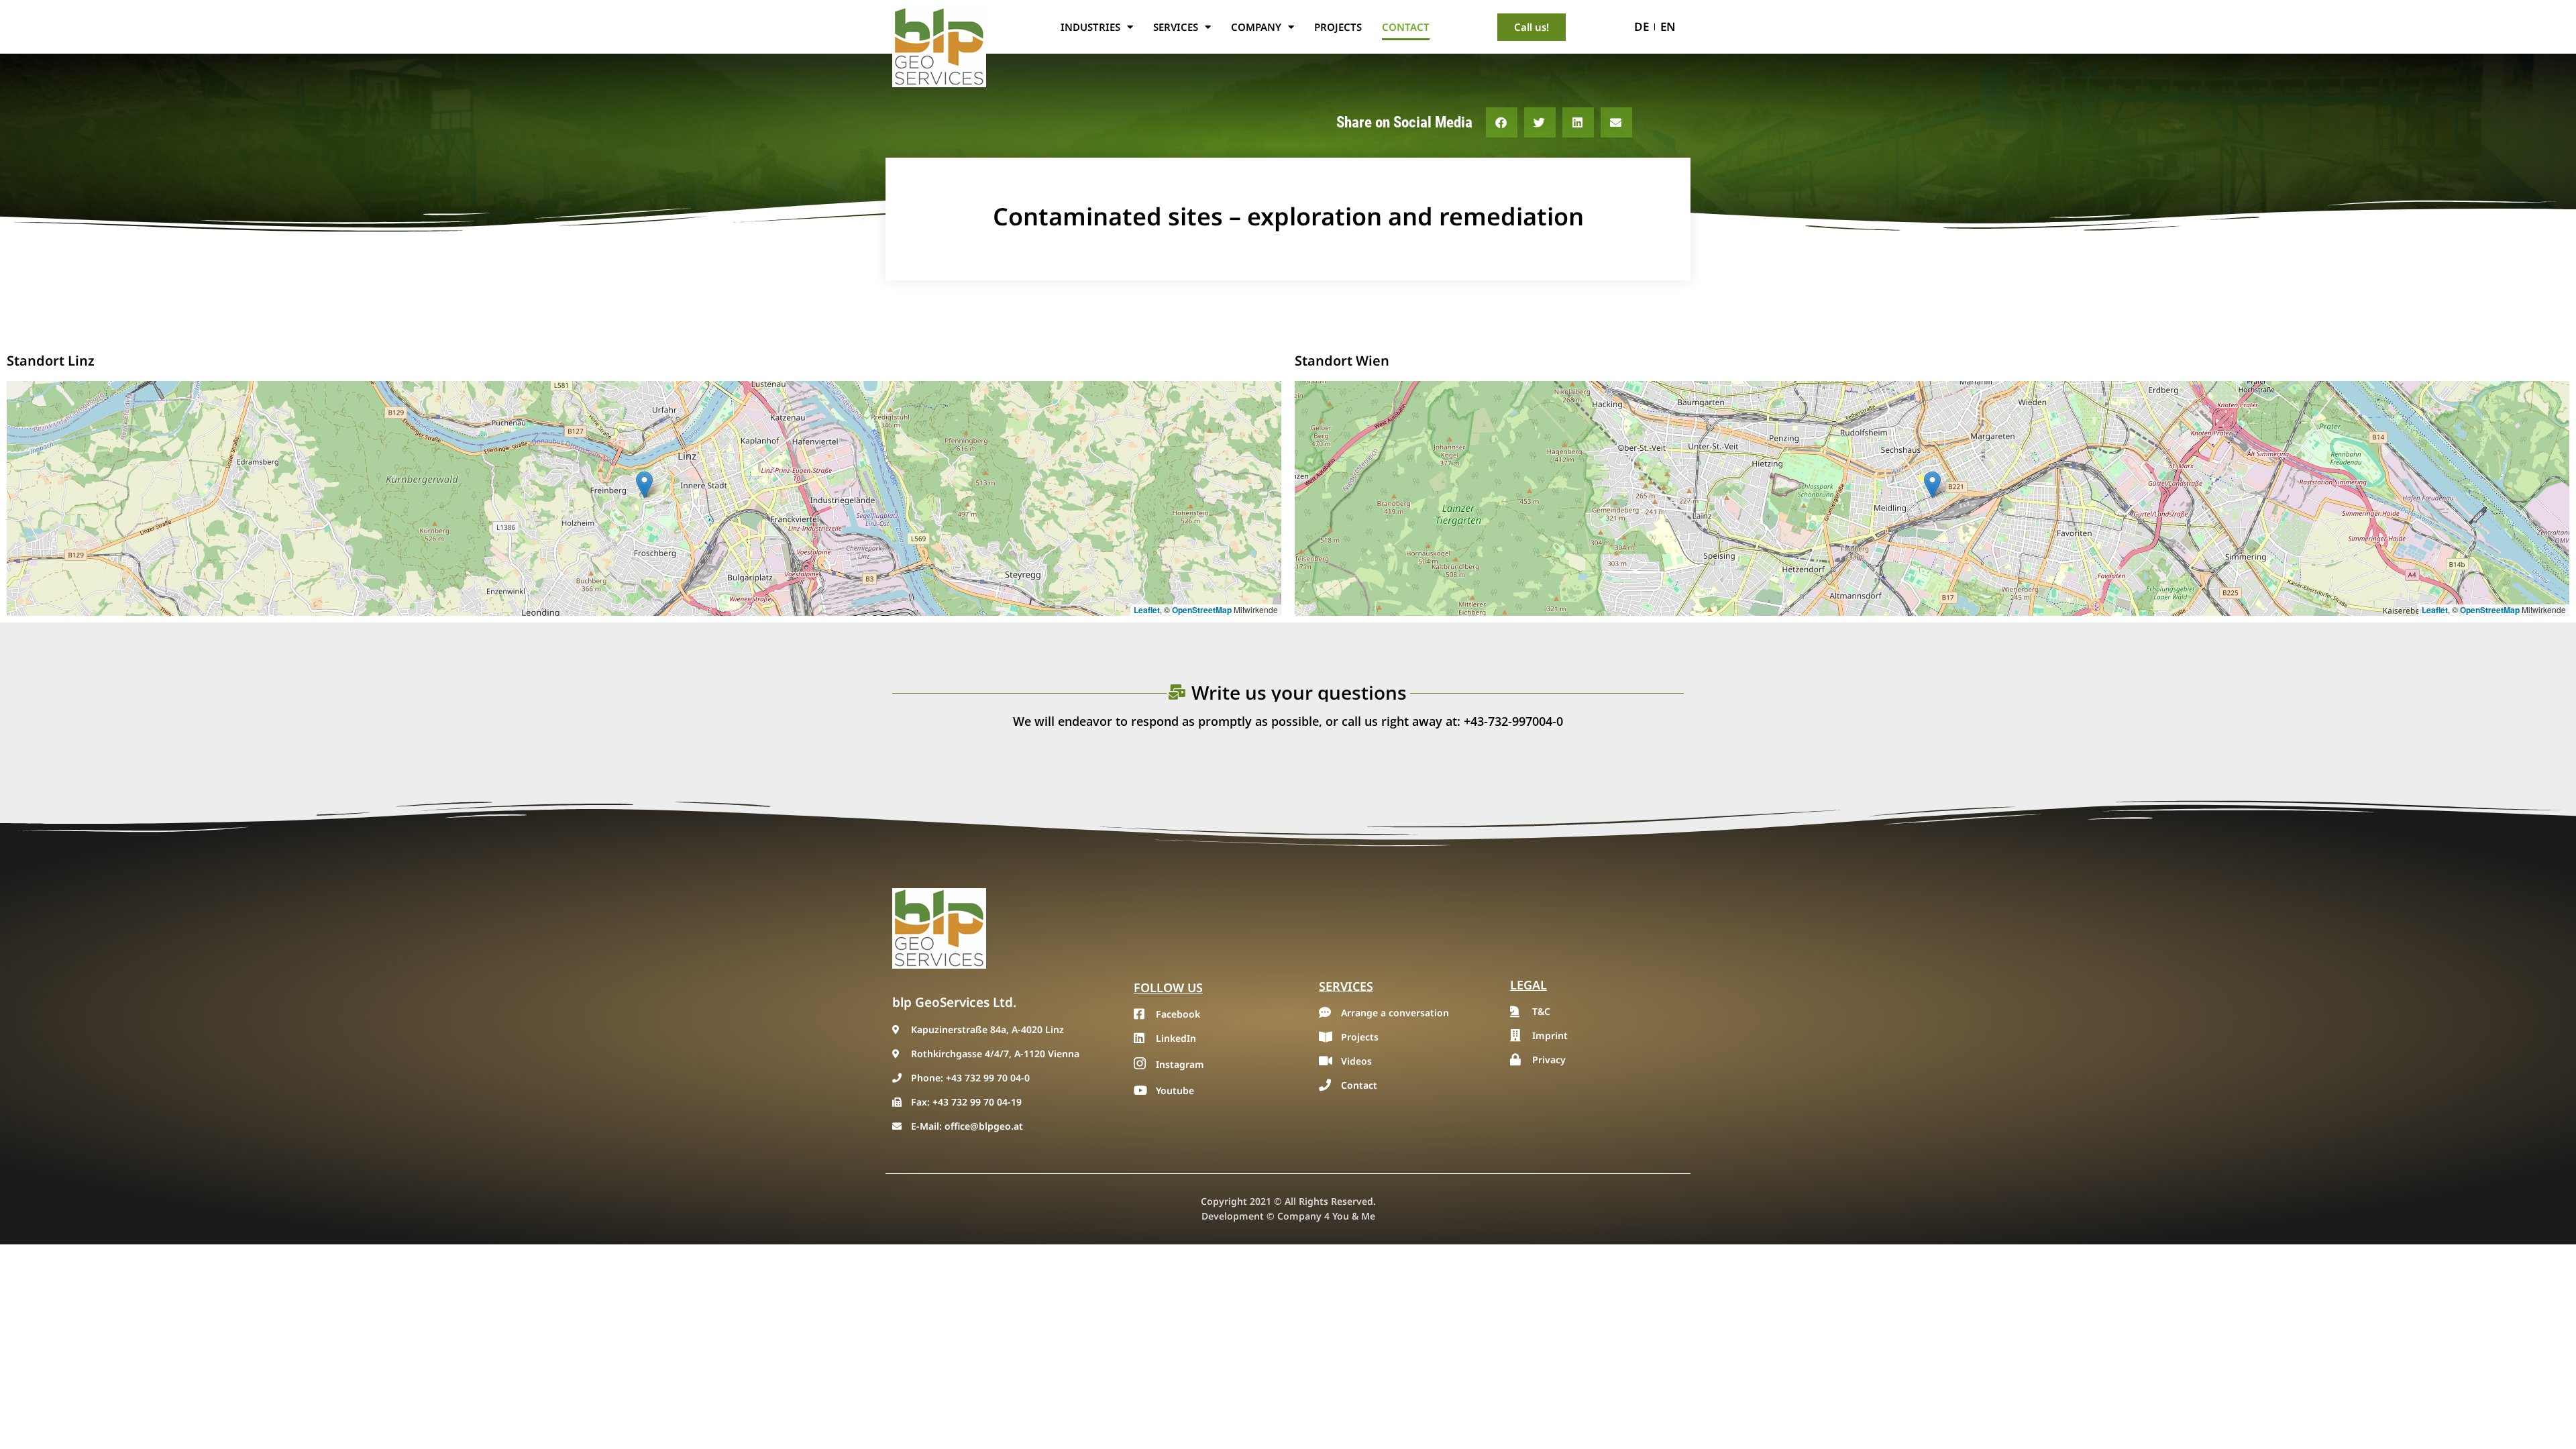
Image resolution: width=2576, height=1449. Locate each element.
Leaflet (1147, 610)
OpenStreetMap (1202, 610)
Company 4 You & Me (1326, 1216)
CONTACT (1406, 27)
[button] (1502, 122)
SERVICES (1176, 27)
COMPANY (1256, 27)
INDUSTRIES (1090, 27)
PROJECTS (1338, 27)
